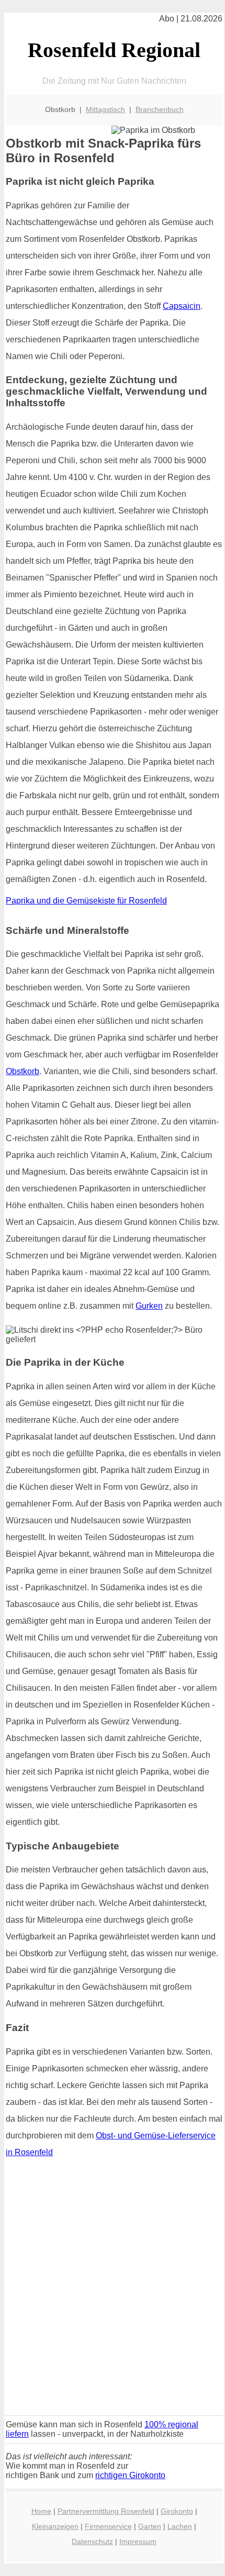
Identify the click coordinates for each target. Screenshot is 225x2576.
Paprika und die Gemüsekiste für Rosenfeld (86, 901)
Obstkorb (22, 1071)
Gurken (149, 1306)
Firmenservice (108, 2526)
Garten (150, 2526)
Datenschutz (92, 2541)
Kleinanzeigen (55, 2526)
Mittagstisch (105, 109)
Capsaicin (182, 306)
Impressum (138, 2541)
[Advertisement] (113, 2290)
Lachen (180, 2526)
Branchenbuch (160, 109)
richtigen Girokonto (130, 2475)
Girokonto (177, 2511)
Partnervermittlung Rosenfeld (106, 2511)
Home (41, 2511)
